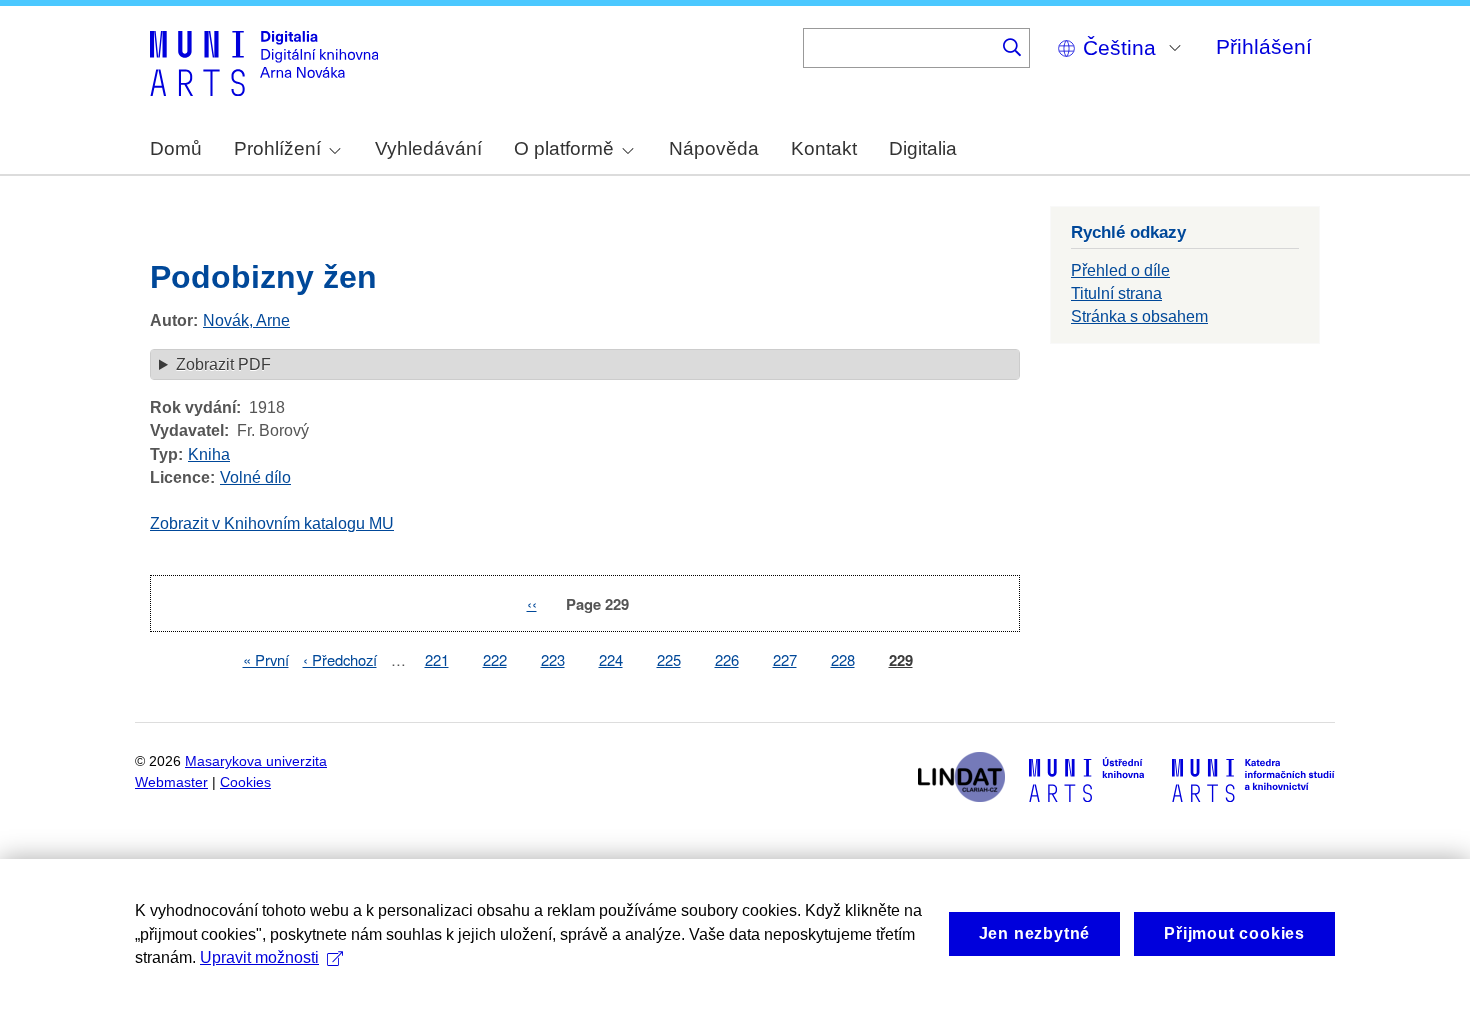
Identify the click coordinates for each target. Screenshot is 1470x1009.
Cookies (245, 782)
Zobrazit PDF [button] (223, 364)
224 (611, 659)
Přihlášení (1264, 46)
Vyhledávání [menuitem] (428, 148)
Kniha (209, 454)
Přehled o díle (1120, 270)
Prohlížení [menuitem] (277, 148)
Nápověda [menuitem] (714, 148)
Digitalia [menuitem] (923, 148)
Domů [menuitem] (176, 148)
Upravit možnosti (259, 957)
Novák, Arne (246, 320)
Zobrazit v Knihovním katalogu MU (272, 523)
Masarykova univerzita (256, 761)
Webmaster (171, 782)
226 (727, 659)
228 (843, 659)
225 (669, 659)
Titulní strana (1116, 293)
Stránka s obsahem (1139, 316)
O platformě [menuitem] (564, 148)
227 (785, 659)
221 (437, 659)
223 (553, 659)
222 (495, 659)
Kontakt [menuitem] (824, 148)
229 (901, 660)
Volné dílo (255, 477)
